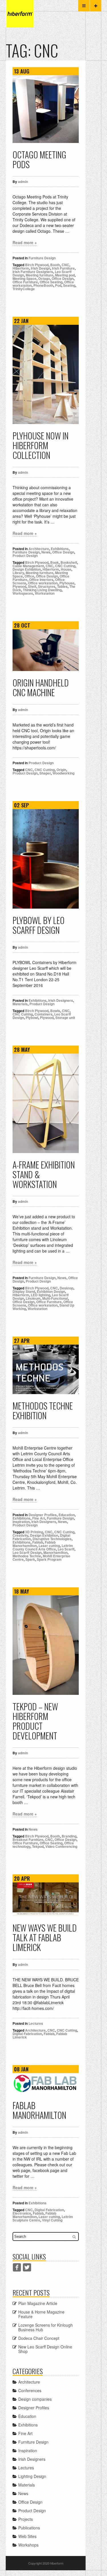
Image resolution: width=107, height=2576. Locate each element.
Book (54, 562)
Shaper (45, 773)
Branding (69, 1836)
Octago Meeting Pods (39, 159)
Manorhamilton (55, 1552)
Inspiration (21, 1522)
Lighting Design (32, 2476)
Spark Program (49, 1559)
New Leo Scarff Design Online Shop (45, 2349)
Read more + (25, 242)
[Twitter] (27, 2267)
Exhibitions (60, 549)
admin (23, 182)
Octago (44, 278)
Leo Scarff (66, 1549)
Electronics (22, 2213)
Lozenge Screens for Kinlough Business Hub (46, 2327)
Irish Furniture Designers (33, 272)
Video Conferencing (61, 1846)
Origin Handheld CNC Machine (41, 687)
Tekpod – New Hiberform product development (35, 1721)
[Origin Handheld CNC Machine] (46, 650)
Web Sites (27, 2536)
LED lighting (41, 1295)
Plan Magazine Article (38, 2303)
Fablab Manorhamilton (34, 1544)
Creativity (20, 1535)
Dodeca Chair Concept (39, 2338)
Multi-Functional (55, 1298)
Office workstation (43, 583)
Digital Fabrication (27, 2034)
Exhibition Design (51, 1291)
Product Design (25, 556)
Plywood (19, 586)
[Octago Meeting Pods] (46, 109)
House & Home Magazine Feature (41, 2314)
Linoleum (33, 1298)
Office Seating (51, 282)
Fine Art (39, 1518)
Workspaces (23, 593)
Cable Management (28, 566)
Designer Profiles (43, 1515)
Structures (47, 586)
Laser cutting (49, 1546)
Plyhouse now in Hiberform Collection (41, 445)
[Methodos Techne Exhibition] (46, 1369)
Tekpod (38, 1846)
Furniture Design (42, 258)
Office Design (63, 278)
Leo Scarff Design (27, 1552)
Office (29, 576)
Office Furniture (25, 282)
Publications (29, 2528)
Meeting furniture (40, 275)
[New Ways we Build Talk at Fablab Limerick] (46, 1899)
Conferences (30, 2390)
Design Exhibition (27, 569)
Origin (61, 770)
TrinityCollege (24, 289)
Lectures (36, 2023)
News (46, 552)
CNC (65, 265)
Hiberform (21, 268)
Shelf (32, 586)
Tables (62, 586)
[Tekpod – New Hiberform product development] (46, 1645)
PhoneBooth (43, 285)
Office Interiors (41, 580)
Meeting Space (25, 278)
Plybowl (32, 1018)
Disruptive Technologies (52, 1539)
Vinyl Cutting (52, 2220)
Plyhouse (67, 583)
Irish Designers (61, 1000)
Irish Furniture (63, 268)
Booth (55, 265)
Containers (44, 1014)
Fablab (38, 1542)
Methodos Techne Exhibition (43, 1411)
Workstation (45, 593)
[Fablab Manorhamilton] (46, 2083)
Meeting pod (65, 275)
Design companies (35, 2399)
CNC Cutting (65, 566)
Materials (20, 1004)
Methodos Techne (27, 1556)
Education (67, 1515)
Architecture (39, 549)
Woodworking (63, 773)
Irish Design (41, 268)
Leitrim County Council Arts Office (43, 1547)
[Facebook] (17, 2267)
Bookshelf (69, 562)
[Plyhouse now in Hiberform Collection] (46, 375)
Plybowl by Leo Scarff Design (39, 925)
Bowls (55, 1011)
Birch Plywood (37, 265)
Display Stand (24, 1291)
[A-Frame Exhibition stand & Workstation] (46, 1103)
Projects (26, 2519)
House (66, 569)
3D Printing (34, 1532)
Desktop (66, 1288)
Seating (69, 285)
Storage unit (65, 1018)
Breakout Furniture (28, 1840)
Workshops (28, 2545)
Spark (30, 1559)
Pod (58, 285)
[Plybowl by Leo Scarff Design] (46, 859)
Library (18, 573)
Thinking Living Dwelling (42, 590)
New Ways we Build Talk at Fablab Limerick (45, 1937)
